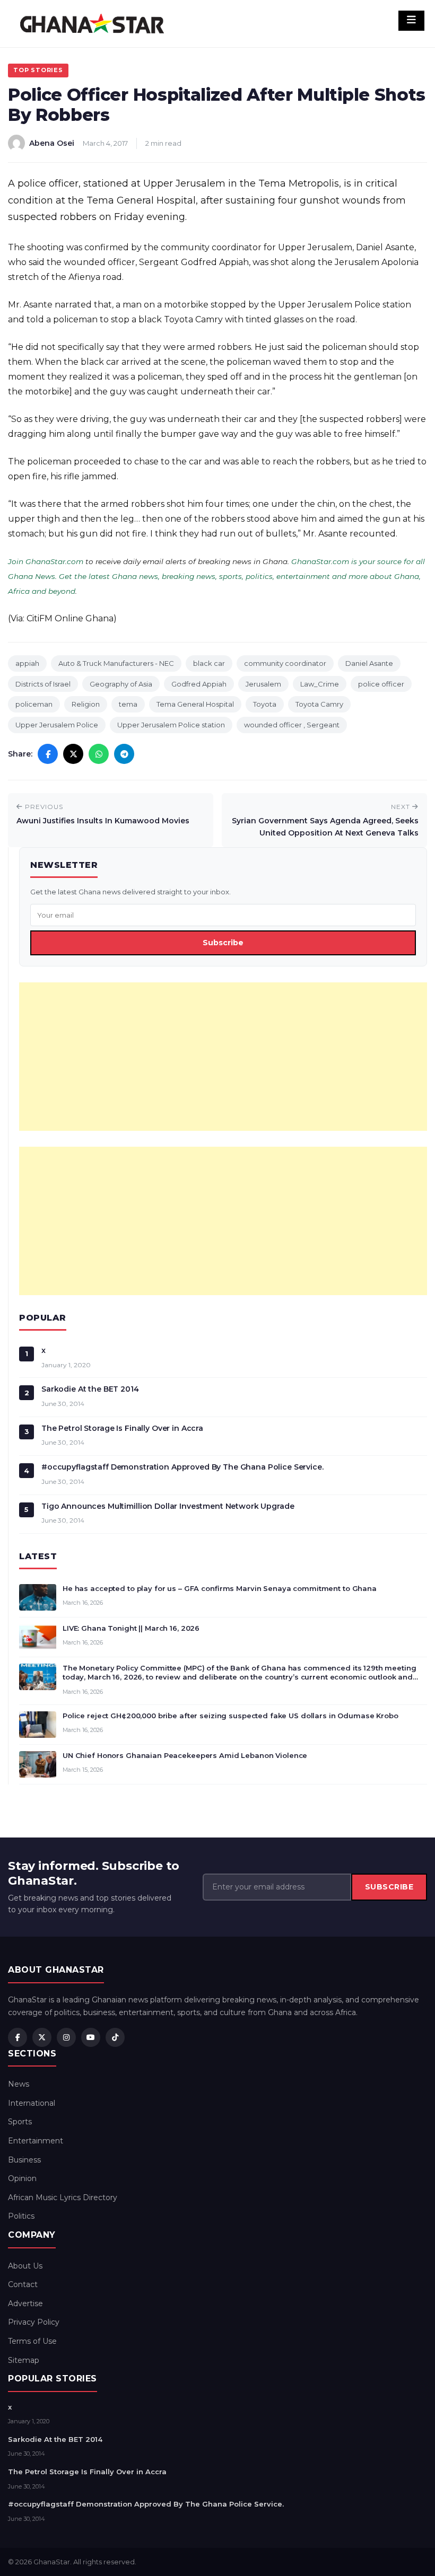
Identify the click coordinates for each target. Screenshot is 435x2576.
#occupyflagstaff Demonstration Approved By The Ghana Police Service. (182, 1467)
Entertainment (36, 2141)
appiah (27, 663)
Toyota (265, 704)
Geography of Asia (121, 684)
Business (24, 2160)
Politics (21, 2216)
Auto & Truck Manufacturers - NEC (116, 663)
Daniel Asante (369, 663)
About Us (25, 2266)
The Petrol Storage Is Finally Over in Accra (122, 1428)
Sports (20, 2122)
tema (128, 704)
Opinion (22, 2178)
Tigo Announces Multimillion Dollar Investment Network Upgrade (168, 1506)
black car (209, 663)
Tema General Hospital (195, 704)
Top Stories (38, 70)
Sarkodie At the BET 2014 (90, 1389)
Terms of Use (32, 2341)
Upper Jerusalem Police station (171, 725)
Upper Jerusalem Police (57, 725)
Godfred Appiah (199, 684)
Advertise (25, 2304)
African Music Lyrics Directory (63, 2197)
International (32, 2103)
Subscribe (223, 943)
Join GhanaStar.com (46, 561)
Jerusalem (263, 684)
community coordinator (285, 663)
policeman (34, 704)
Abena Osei (52, 143)
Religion (86, 704)
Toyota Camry (319, 704)
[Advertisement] (223, 1057)
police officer (381, 684)
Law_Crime (320, 684)
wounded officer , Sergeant (292, 725)
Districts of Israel (43, 684)
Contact (23, 2284)
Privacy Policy (34, 2322)
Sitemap (24, 2360)
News (19, 2084)
